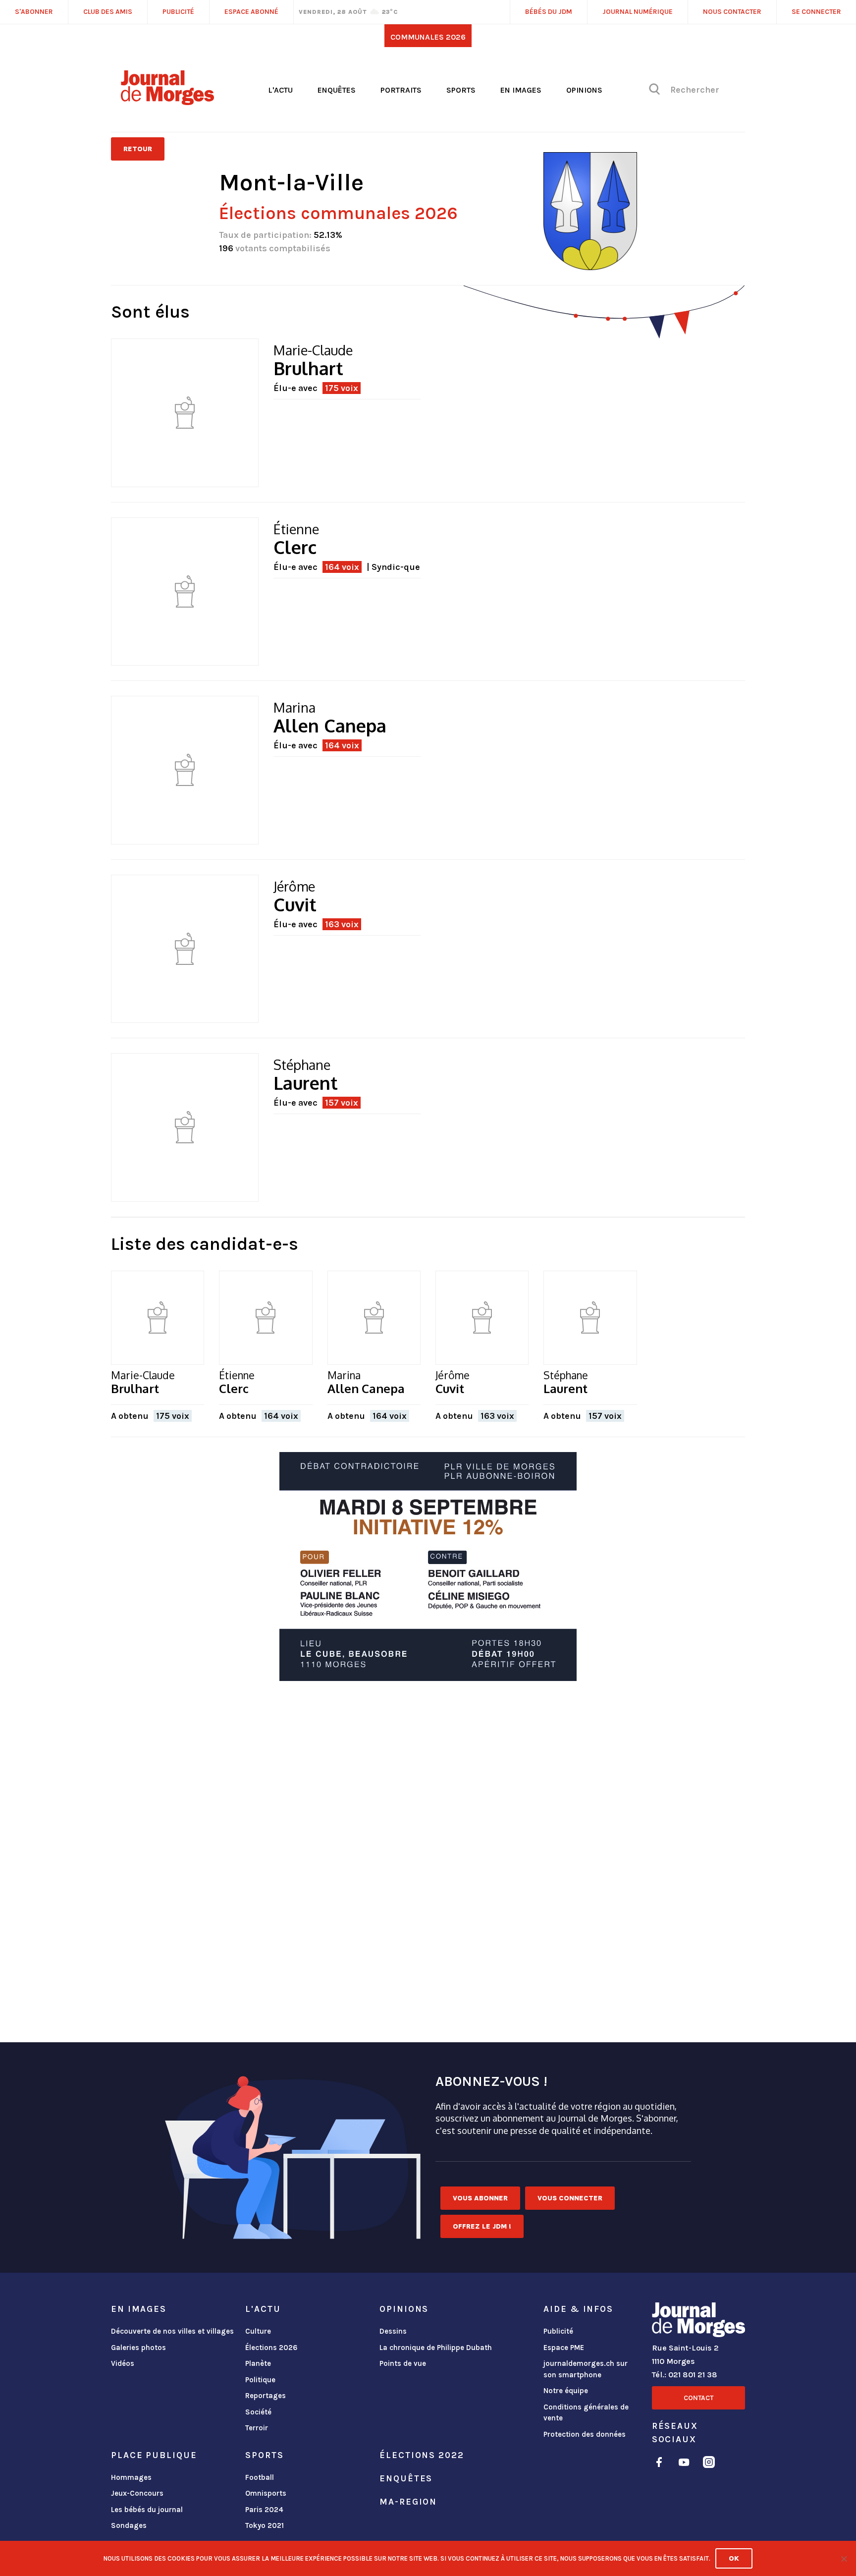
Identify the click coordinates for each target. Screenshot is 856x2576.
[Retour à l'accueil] (698, 2322)
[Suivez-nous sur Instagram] (709, 2464)
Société (258, 2412)
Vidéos (123, 2363)
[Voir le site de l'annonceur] (428, 1567)
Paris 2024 (264, 2510)
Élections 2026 (271, 2348)
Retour (138, 149)
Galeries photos (138, 2348)
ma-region (408, 2502)
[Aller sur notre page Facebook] (659, 2464)
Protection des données (585, 2434)
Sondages (129, 2525)
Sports (461, 90)
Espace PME (564, 2348)
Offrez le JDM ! (482, 2226)
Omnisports (266, 2493)
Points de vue (403, 2363)
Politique (260, 2380)
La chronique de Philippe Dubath (436, 2348)
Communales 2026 (428, 37)
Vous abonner (480, 2198)
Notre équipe (566, 2391)
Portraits (401, 90)
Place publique (154, 2455)
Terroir (257, 2428)
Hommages (131, 2477)
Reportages (266, 2396)
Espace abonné (251, 12)
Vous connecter (570, 2198)
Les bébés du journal (147, 2510)
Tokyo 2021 (265, 2525)
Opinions (584, 90)
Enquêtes (337, 90)
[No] (844, 2559)
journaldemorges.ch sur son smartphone (586, 2369)
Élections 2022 (422, 2455)
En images (521, 90)
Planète (258, 2363)
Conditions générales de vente (586, 2413)
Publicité (558, 2331)
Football (260, 2477)
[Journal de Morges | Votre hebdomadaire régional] (167, 102)
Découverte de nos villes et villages (172, 2331)
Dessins (393, 2331)
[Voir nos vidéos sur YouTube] (684, 2464)
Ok (734, 2558)
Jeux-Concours (137, 2493)
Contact (698, 2398)
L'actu (280, 90)
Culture (258, 2331)
